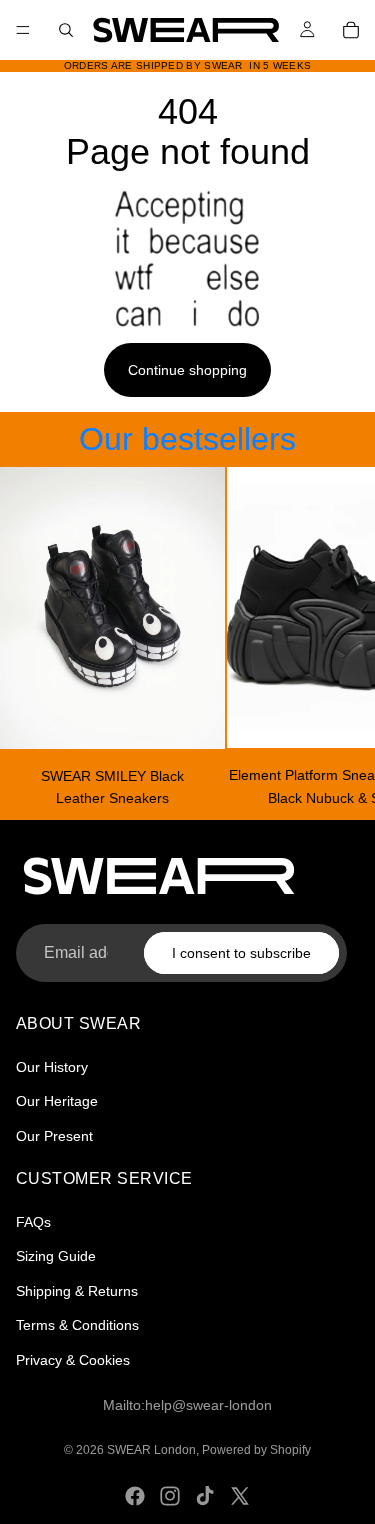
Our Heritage (57, 1101)
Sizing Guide (56, 1256)
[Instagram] (170, 1496)
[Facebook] (135, 1496)
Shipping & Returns (77, 1291)
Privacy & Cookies (73, 1359)
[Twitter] (240, 1496)
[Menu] (23, 30)
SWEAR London (151, 1450)
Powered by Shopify (256, 1450)
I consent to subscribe (241, 952)
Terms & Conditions (77, 1325)
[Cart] (351, 30)
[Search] (66, 30)
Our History (52, 1067)
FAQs (33, 1222)
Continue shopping (187, 370)
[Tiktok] (205, 1496)
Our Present (54, 1136)
